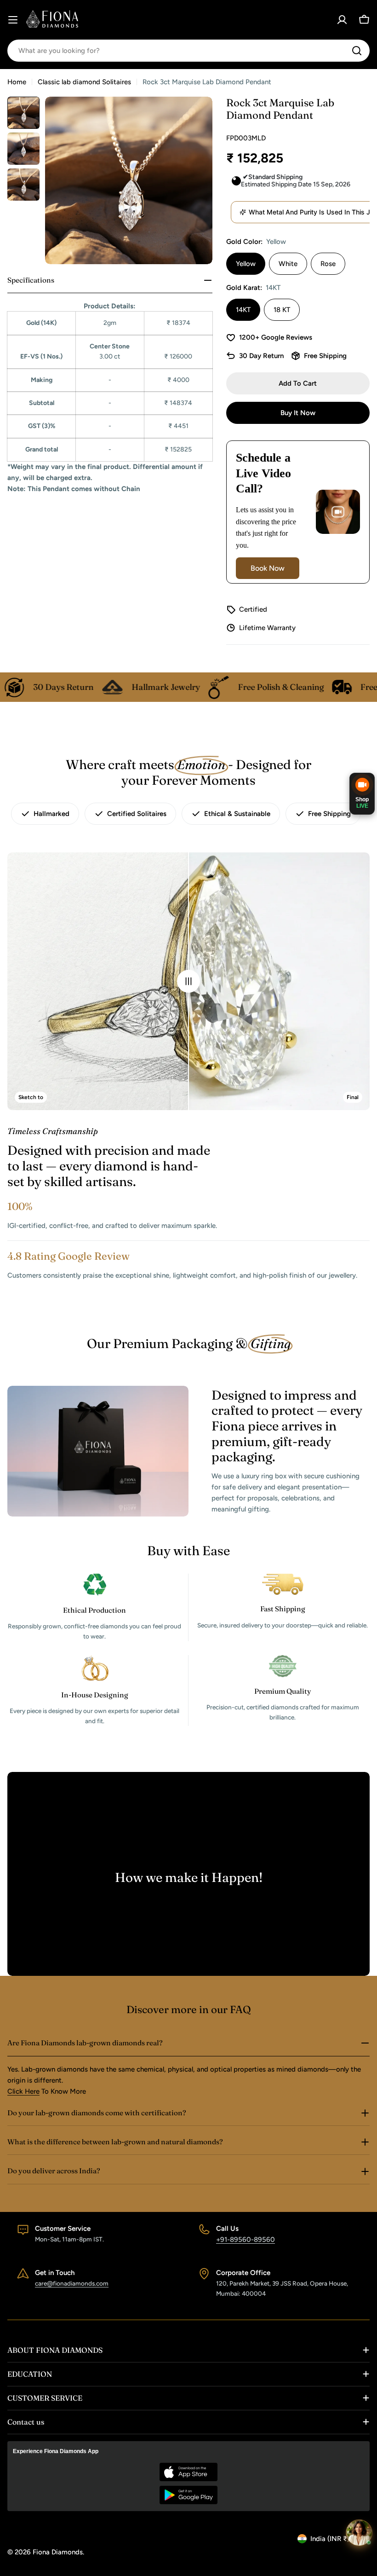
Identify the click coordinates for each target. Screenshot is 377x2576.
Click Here (23, 2091)
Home (17, 82)
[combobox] (188, 51)
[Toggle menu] (13, 20)
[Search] (357, 51)
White (288, 264)
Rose (328, 264)
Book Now (268, 568)
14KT (243, 310)
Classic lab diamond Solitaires (84, 82)
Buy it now (298, 413)
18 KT (282, 310)
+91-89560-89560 (246, 2240)
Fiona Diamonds (58, 2552)
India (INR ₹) (330, 2539)
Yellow (246, 264)
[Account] (342, 20)
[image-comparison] (188, 981)
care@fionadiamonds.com (72, 2283)
